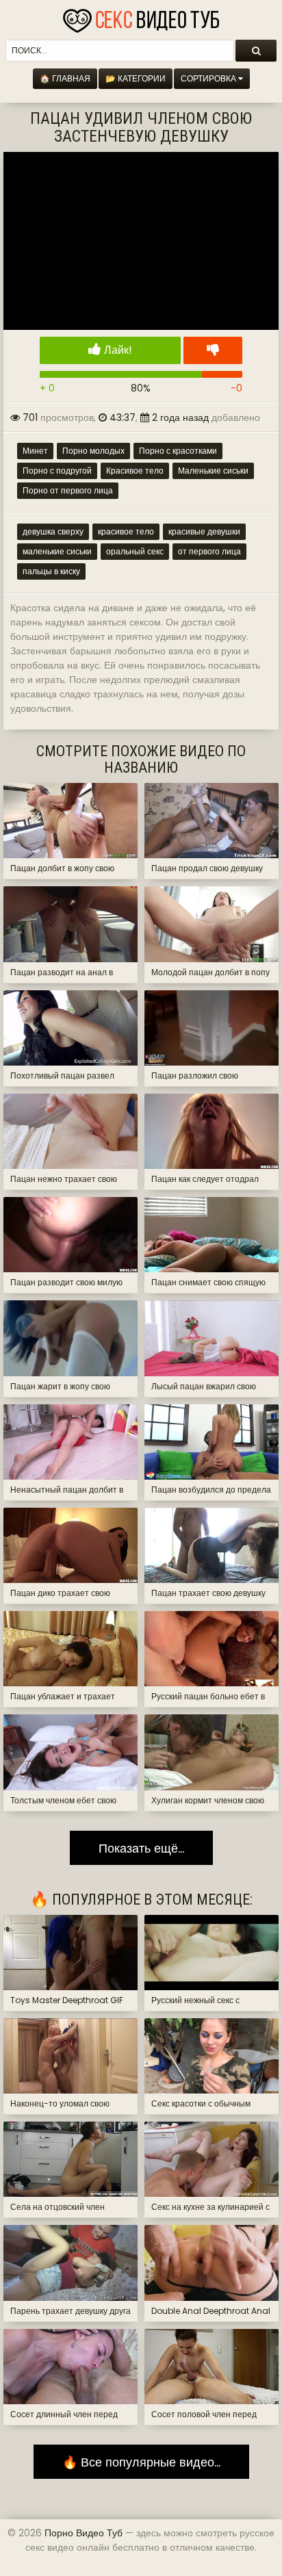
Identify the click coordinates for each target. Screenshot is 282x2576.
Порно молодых (93, 451)
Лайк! (117, 350)
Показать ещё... (141, 1848)
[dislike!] (213, 350)
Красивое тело (135, 471)
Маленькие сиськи (213, 471)
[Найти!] (256, 51)
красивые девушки (204, 531)
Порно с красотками (178, 451)
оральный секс (135, 551)
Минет (35, 451)
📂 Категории (136, 78)
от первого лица (209, 551)
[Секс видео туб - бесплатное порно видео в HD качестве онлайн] (141, 17)
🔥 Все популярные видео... (141, 2462)
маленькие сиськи (57, 551)
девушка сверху (53, 531)
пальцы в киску (51, 571)
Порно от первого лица (68, 490)
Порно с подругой (57, 471)
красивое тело (126, 531)
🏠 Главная (65, 78)
